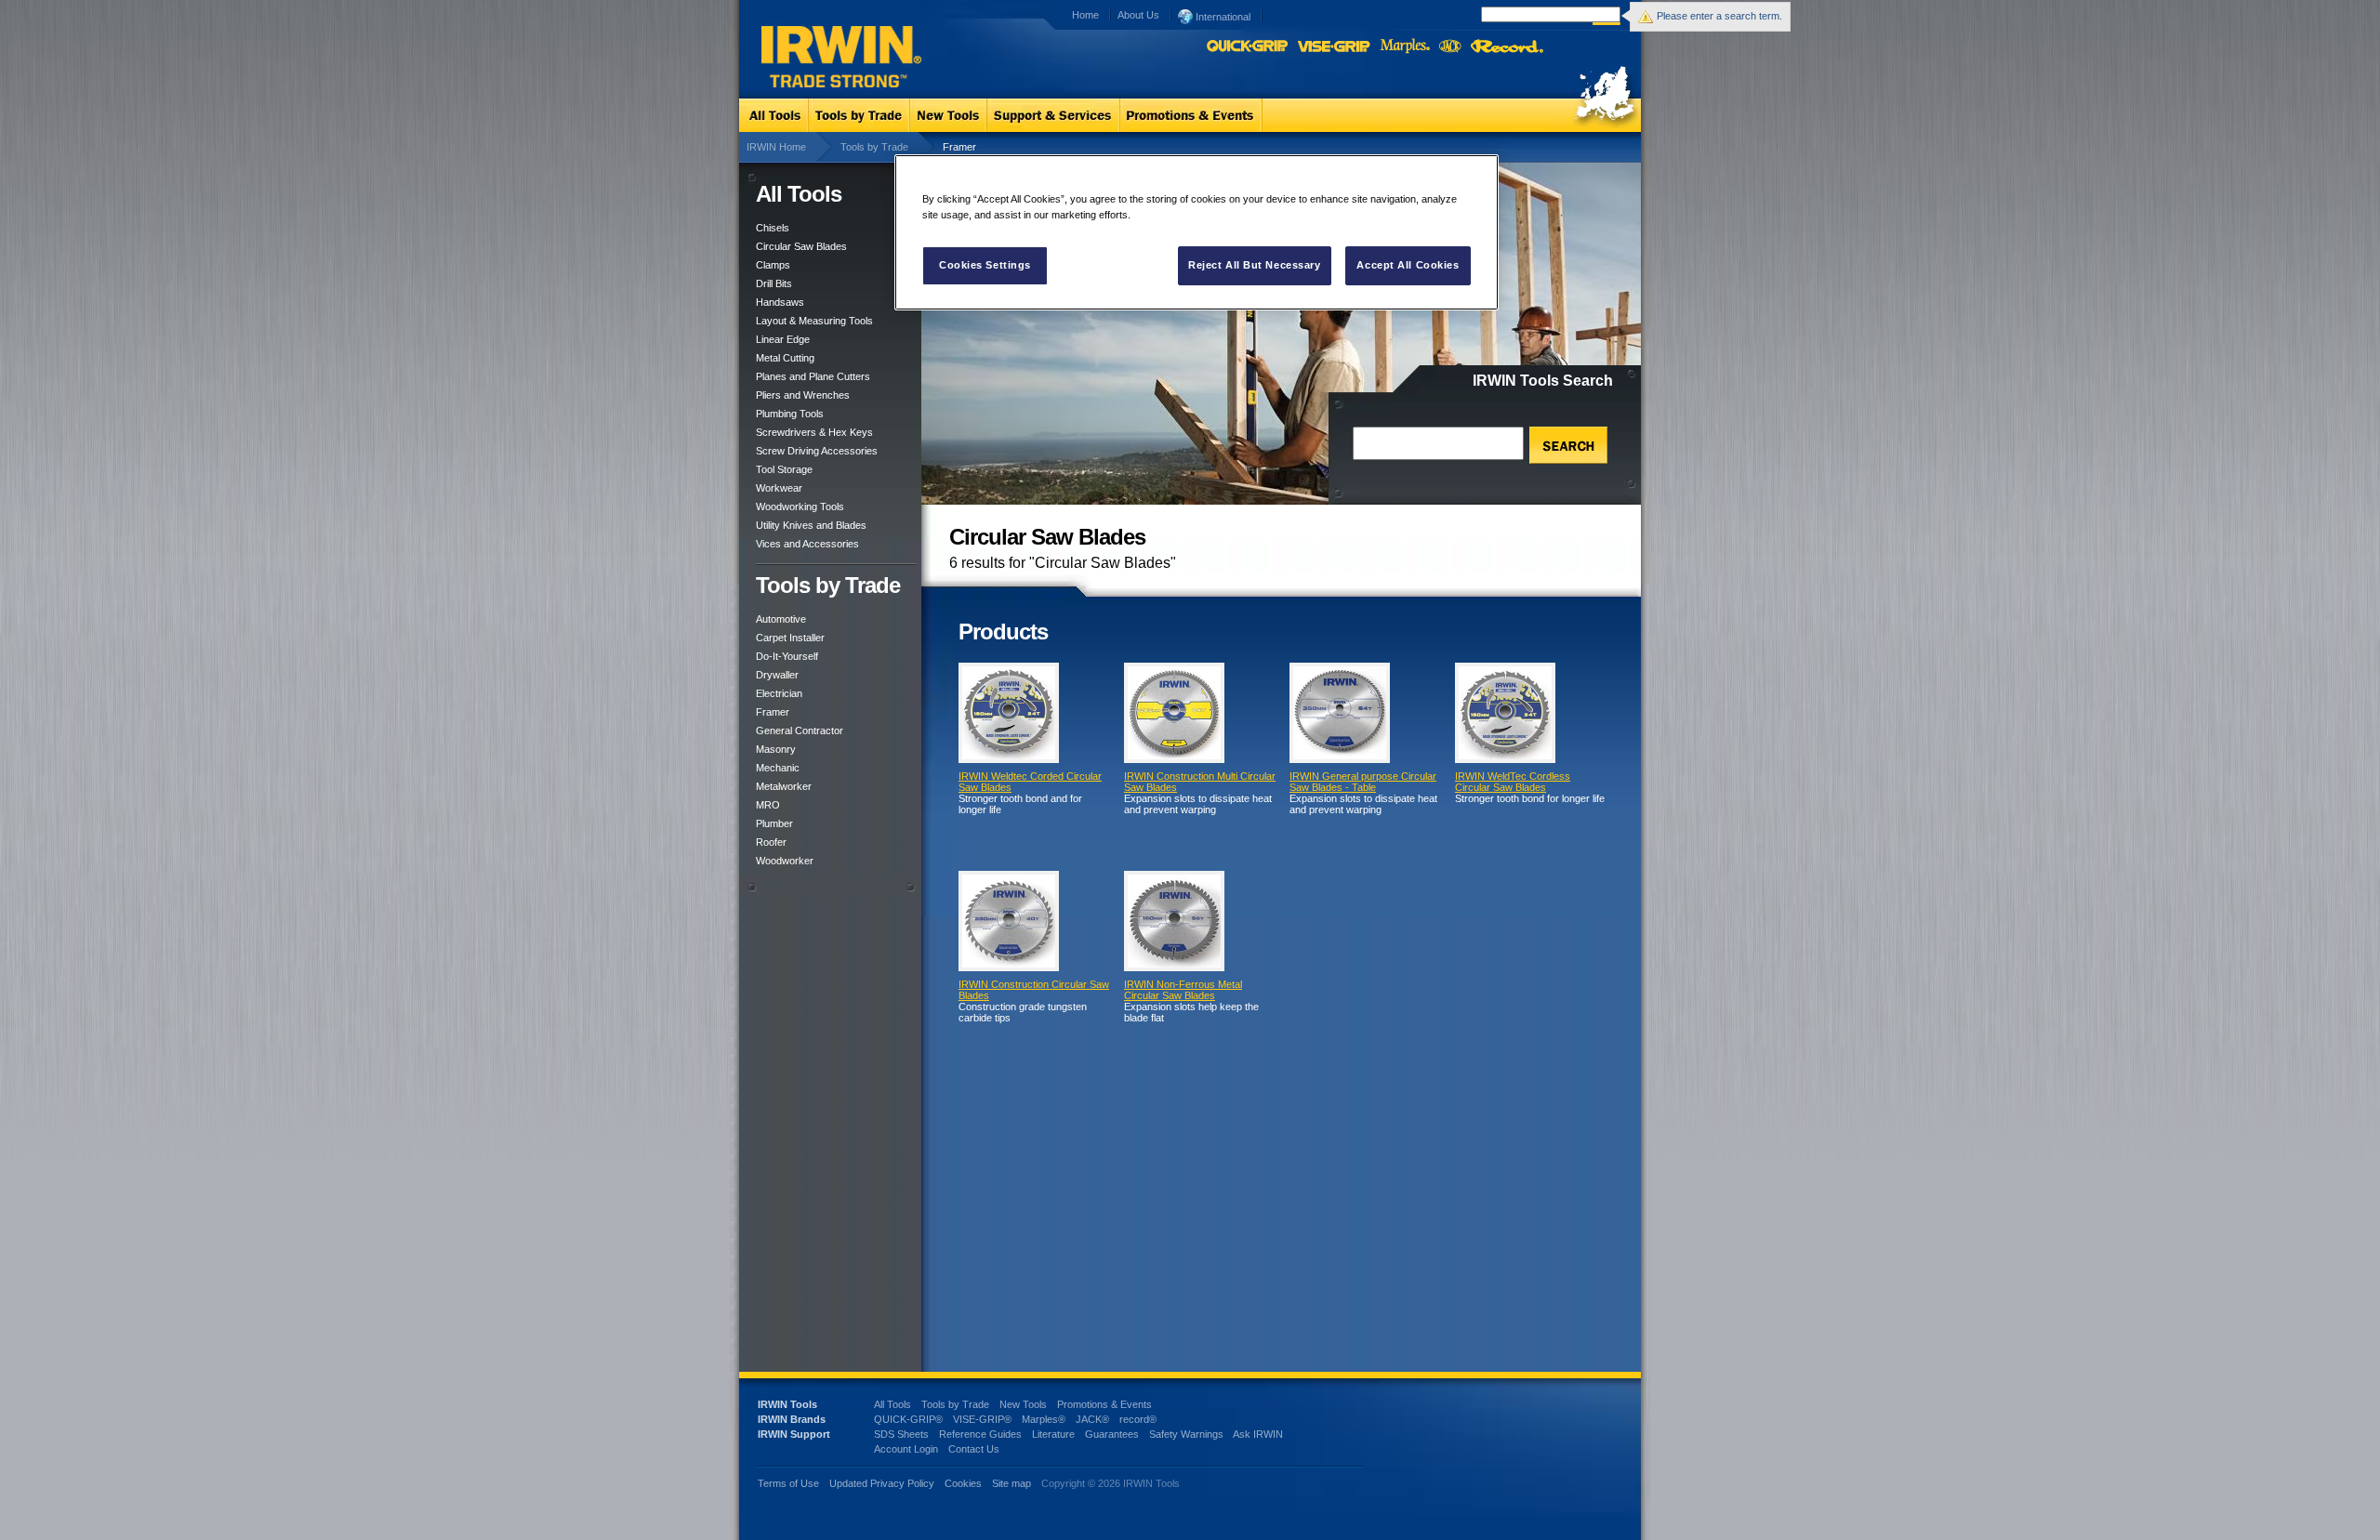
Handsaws (780, 302)
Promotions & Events (1104, 1404)
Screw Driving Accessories (817, 451)
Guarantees (1112, 1434)
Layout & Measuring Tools (814, 321)
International (1222, 17)
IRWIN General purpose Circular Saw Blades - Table (1363, 782)
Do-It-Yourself (787, 656)
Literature (1053, 1434)
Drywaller (777, 675)
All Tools (892, 1404)
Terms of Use (788, 1483)
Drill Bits (774, 283)
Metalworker (784, 786)
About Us (1138, 15)
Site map (1011, 1483)
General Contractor (800, 731)
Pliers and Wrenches (803, 395)
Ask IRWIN (1258, 1434)
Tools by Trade (874, 147)
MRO (768, 805)
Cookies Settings (985, 265)
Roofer (771, 842)
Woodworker (785, 861)
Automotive (781, 619)
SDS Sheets (901, 1434)
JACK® (1092, 1419)
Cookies (965, 1483)
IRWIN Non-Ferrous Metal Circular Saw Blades (1183, 990)
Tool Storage (784, 469)
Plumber (774, 823)
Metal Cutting (785, 358)
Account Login (906, 1449)
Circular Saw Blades (801, 246)
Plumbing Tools (790, 414)
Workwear (779, 488)
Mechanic (778, 768)
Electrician (779, 693)
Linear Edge (783, 339)
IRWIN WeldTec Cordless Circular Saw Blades (1513, 782)
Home (1085, 15)
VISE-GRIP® (982, 1419)
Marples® (1044, 1419)
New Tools (1023, 1404)
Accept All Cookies (1408, 265)
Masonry (776, 749)
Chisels (773, 228)
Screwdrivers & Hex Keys (814, 432)
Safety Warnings (1186, 1434)
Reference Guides (980, 1434)
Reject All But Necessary (1255, 265)
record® (1138, 1419)
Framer (773, 712)
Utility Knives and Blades (811, 525)
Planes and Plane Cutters (813, 376)
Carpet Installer (790, 638)
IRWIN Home (776, 147)
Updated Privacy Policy (882, 1483)
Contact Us (974, 1449)
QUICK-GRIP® (908, 1419)
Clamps (773, 265)
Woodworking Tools (800, 507)
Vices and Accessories (807, 544)
